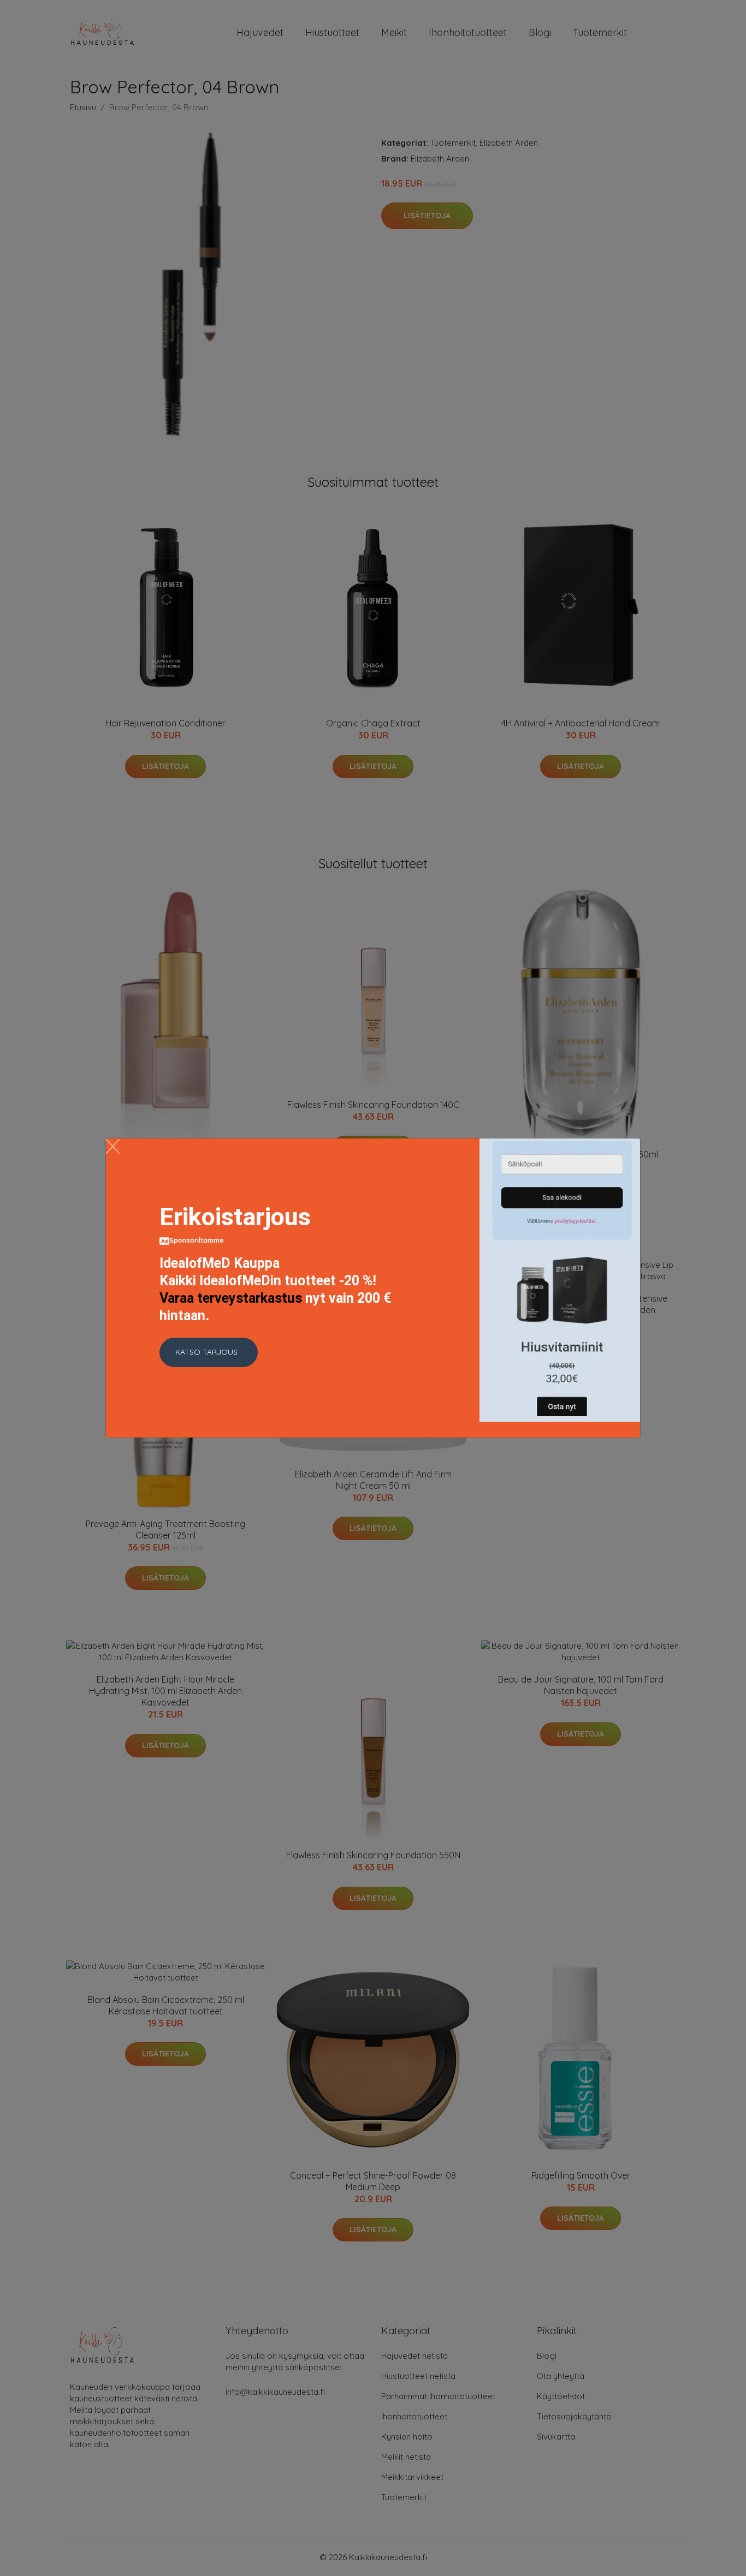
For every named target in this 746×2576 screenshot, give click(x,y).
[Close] (113, 1146)
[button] (209, 1352)
